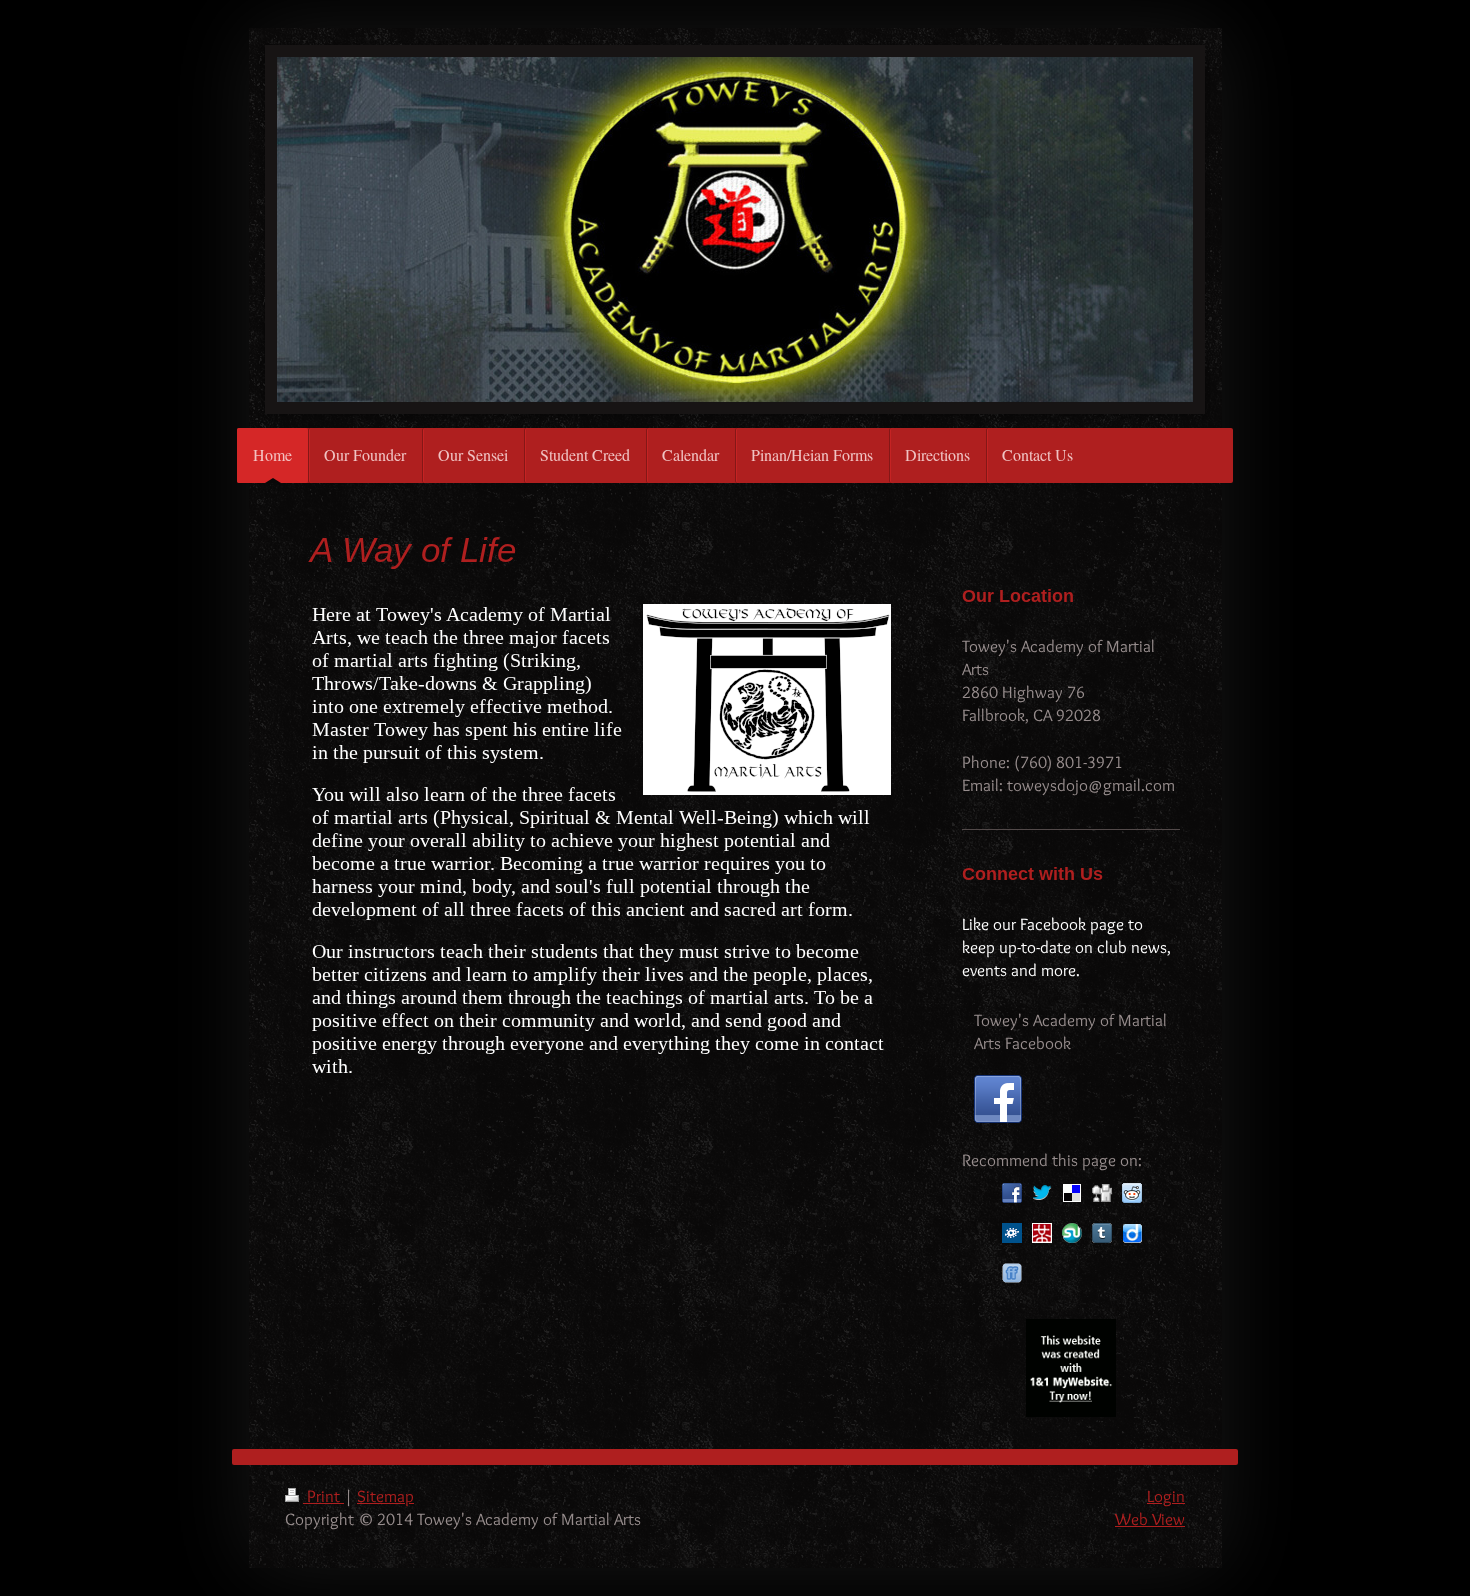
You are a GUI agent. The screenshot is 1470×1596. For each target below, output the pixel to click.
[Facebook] (1012, 1193)
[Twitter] (1042, 1193)
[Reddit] (1132, 1193)
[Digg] (1102, 1193)
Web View (1150, 1519)
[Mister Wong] (1042, 1233)
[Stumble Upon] (1072, 1233)
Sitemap (385, 1496)
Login (1166, 1496)
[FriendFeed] (1012, 1273)
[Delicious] (1072, 1193)
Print (323, 1496)
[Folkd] (1012, 1233)
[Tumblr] (1102, 1233)
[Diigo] (1132, 1233)
